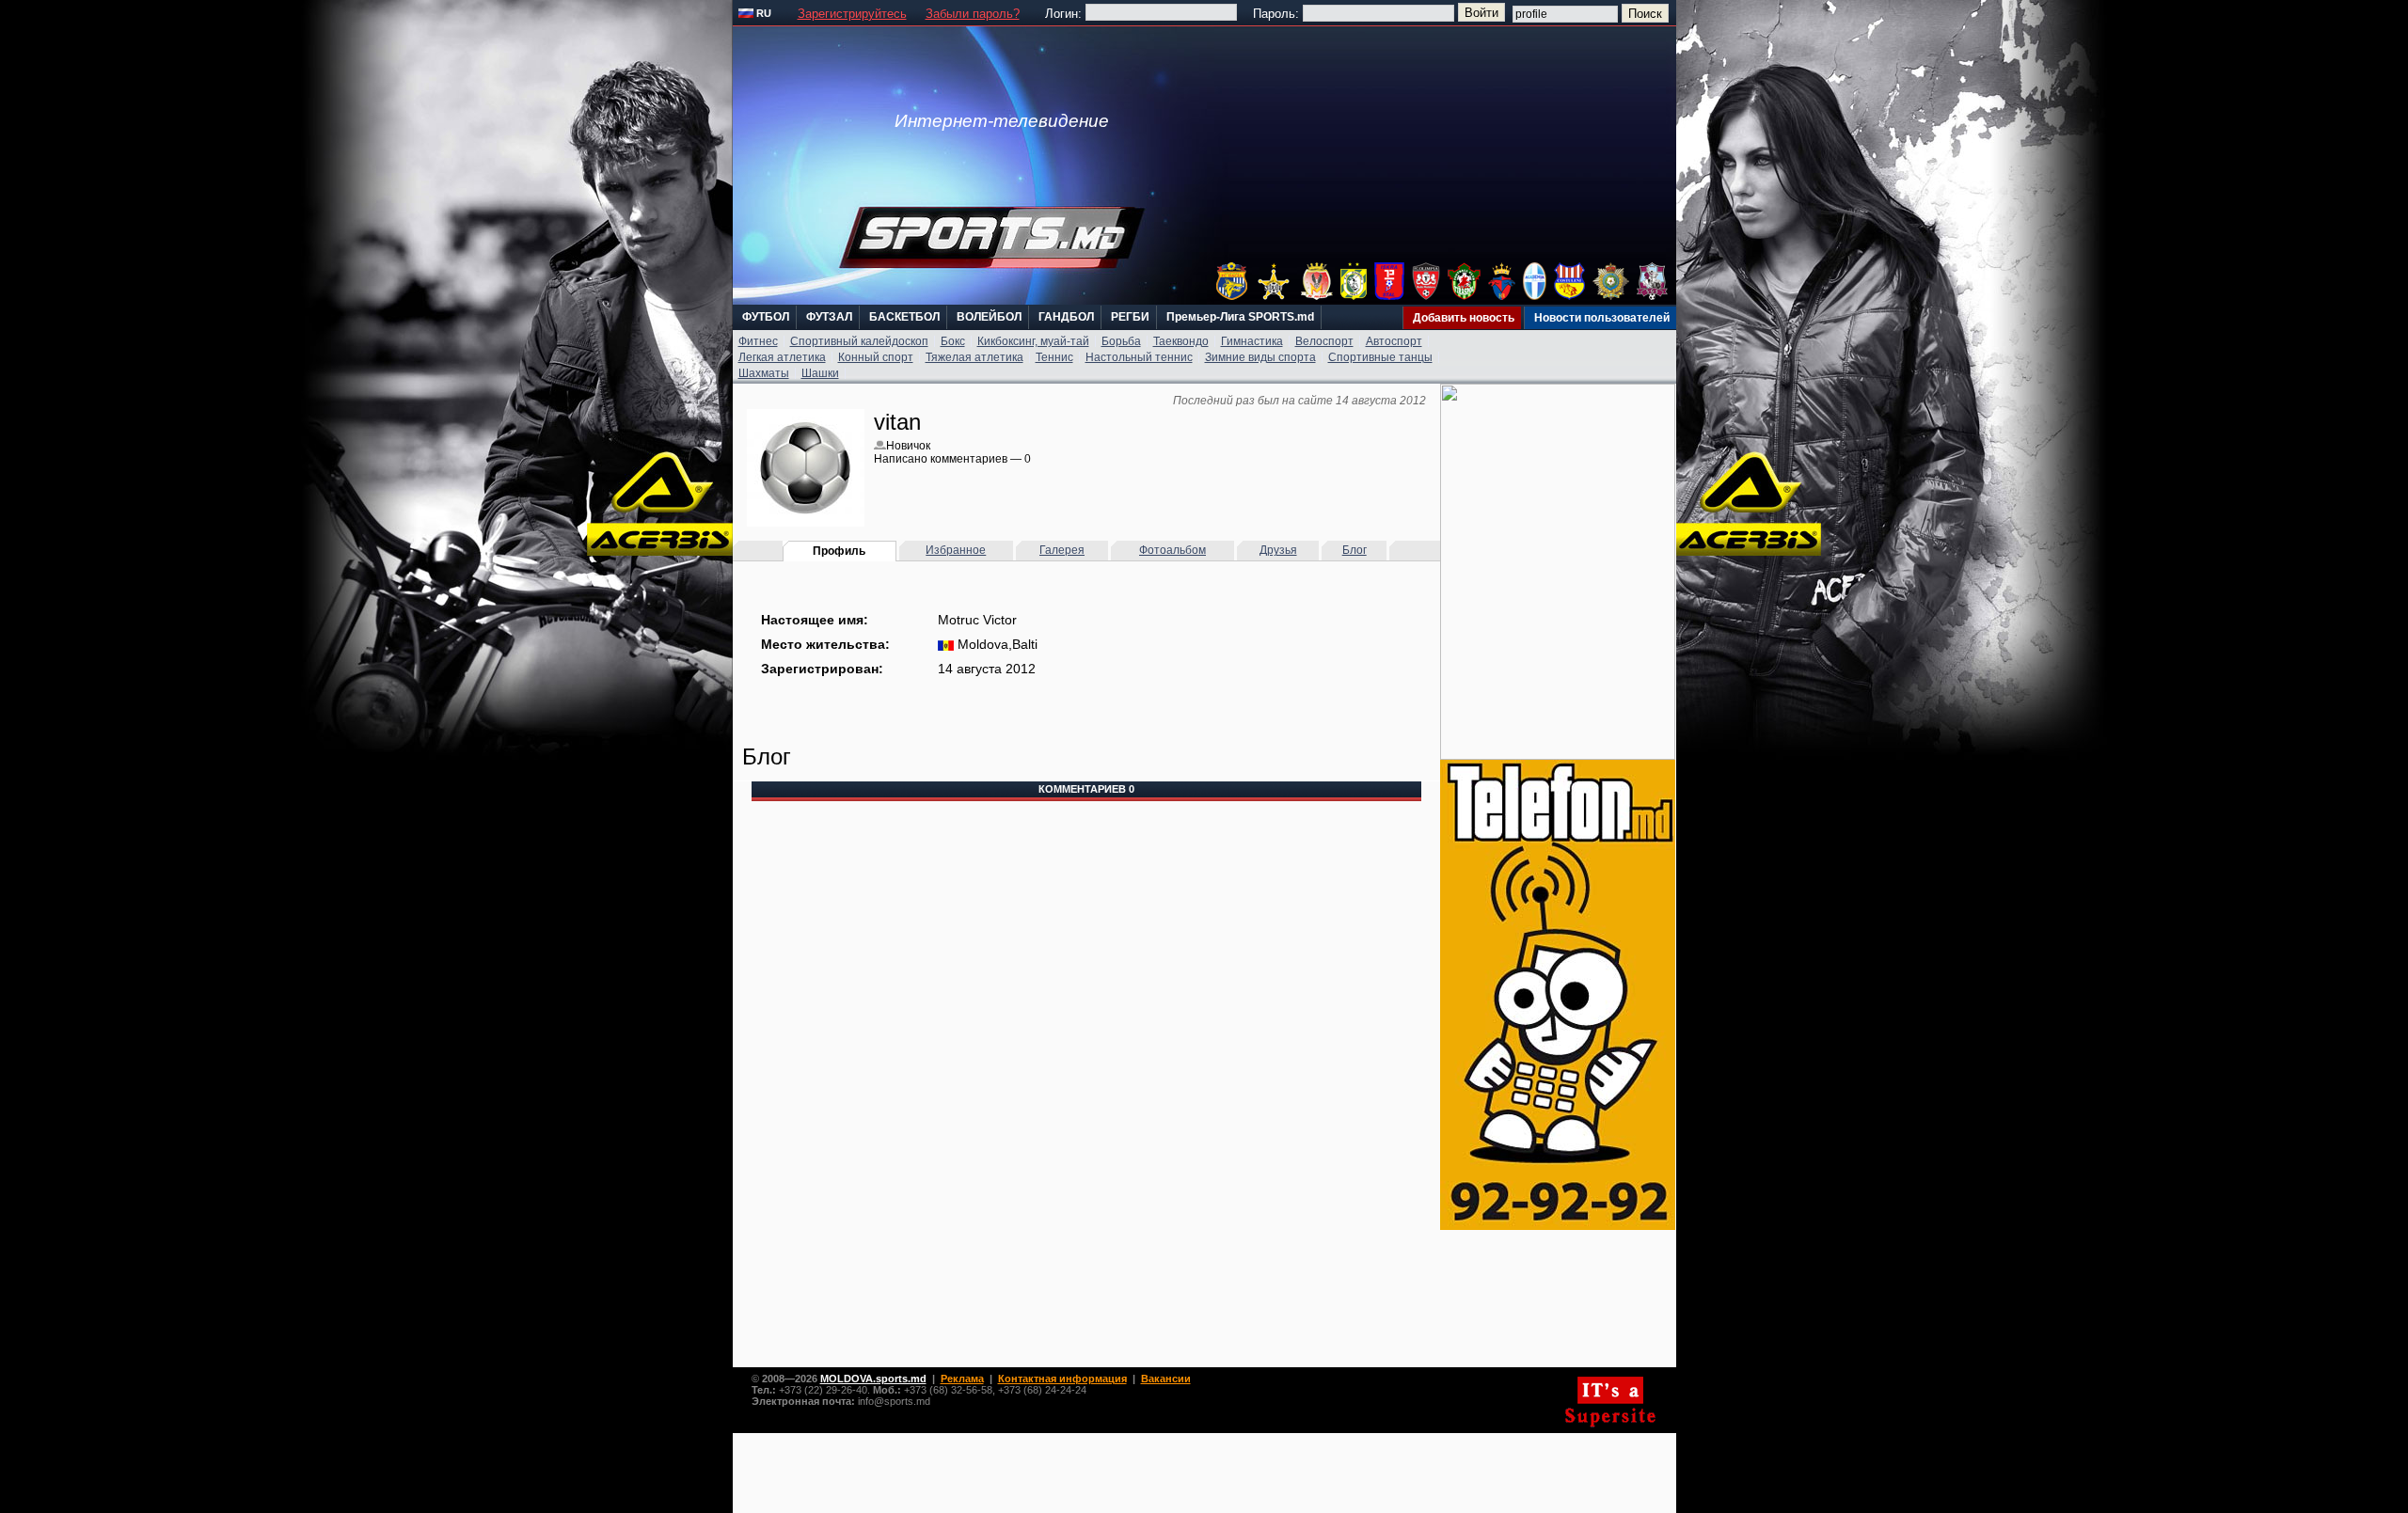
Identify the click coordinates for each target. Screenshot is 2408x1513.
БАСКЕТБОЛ (904, 317)
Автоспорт (1394, 341)
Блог (1354, 550)
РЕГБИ (1130, 317)
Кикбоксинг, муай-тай (1033, 341)
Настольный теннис (1139, 357)
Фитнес (758, 341)
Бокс (953, 341)
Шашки (820, 373)
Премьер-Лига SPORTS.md (1240, 317)
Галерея (1062, 550)
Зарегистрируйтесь (852, 14)
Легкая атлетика (782, 357)
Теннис (1054, 357)
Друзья (1278, 550)
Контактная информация (1062, 1379)
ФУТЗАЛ (829, 317)
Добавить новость (1464, 318)
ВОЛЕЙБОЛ (989, 317)
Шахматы (764, 373)
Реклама (962, 1379)
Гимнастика (1252, 341)
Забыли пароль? (973, 14)
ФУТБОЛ (766, 317)
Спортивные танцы (1380, 357)
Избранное (956, 550)
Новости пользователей (1602, 318)
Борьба (1121, 341)
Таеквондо (1181, 341)
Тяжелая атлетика (974, 357)
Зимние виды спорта (1260, 357)
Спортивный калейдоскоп (859, 341)
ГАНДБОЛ (1066, 317)
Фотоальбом (1172, 550)
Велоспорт (1324, 341)
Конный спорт (876, 357)
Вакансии (1166, 1379)
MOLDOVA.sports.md (873, 1379)
